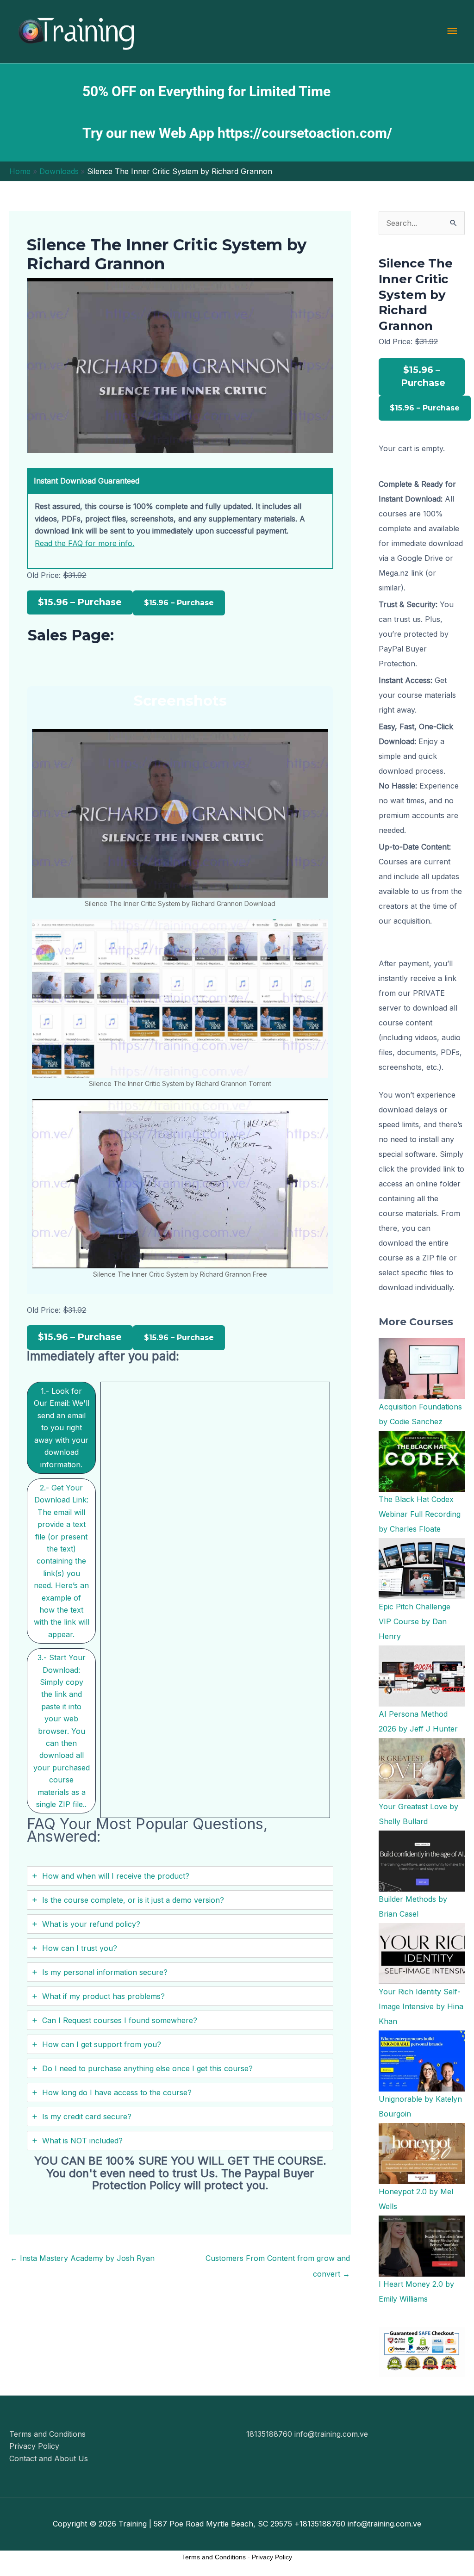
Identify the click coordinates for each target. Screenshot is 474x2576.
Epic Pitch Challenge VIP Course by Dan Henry (415, 1621)
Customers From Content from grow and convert (278, 2260)
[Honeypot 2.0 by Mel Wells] (422, 2153)
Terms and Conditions (47, 2434)
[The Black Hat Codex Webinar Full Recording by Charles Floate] (422, 1460)
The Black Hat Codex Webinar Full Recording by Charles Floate (420, 1514)
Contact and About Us (49, 2458)
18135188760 (270, 2434)
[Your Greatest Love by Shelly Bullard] (422, 1768)
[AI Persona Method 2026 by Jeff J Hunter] (422, 1675)
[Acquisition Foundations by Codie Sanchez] (422, 1368)
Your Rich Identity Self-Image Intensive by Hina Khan (421, 2006)
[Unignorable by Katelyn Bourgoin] (422, 2060)
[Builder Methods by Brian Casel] (422, 1860)
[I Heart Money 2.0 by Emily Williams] (422, 2245)
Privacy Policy (34, 2446)
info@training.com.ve (331, 2434)
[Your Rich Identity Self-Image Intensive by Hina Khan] (422, 1953)
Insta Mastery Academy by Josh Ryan (82, 2258)
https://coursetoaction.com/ (305, 133)
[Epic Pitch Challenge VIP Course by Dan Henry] (422, 1568)
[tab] (61, 1428)
